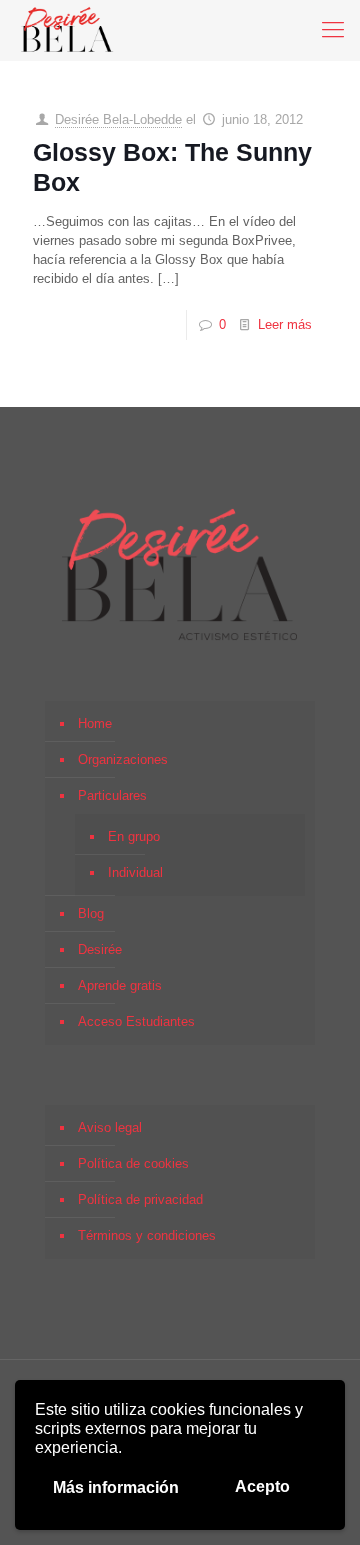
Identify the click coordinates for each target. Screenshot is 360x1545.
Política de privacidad (140, 1199)
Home (95, 723)
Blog (91, 913)
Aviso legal (110, 1127)
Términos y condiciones (147, 1235)
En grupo (134, 836)
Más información (116, 1487)
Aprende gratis (120, 985)
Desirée (100, 949)
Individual (135, 872)
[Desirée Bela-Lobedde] (67, 30)
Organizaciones (123, 759)
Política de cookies (133, 1163)
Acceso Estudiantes (136, 1021)
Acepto (262, 1486)
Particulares (112, 795)
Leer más (285, 324)
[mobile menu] (333, 30)
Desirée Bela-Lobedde (118, 119)
